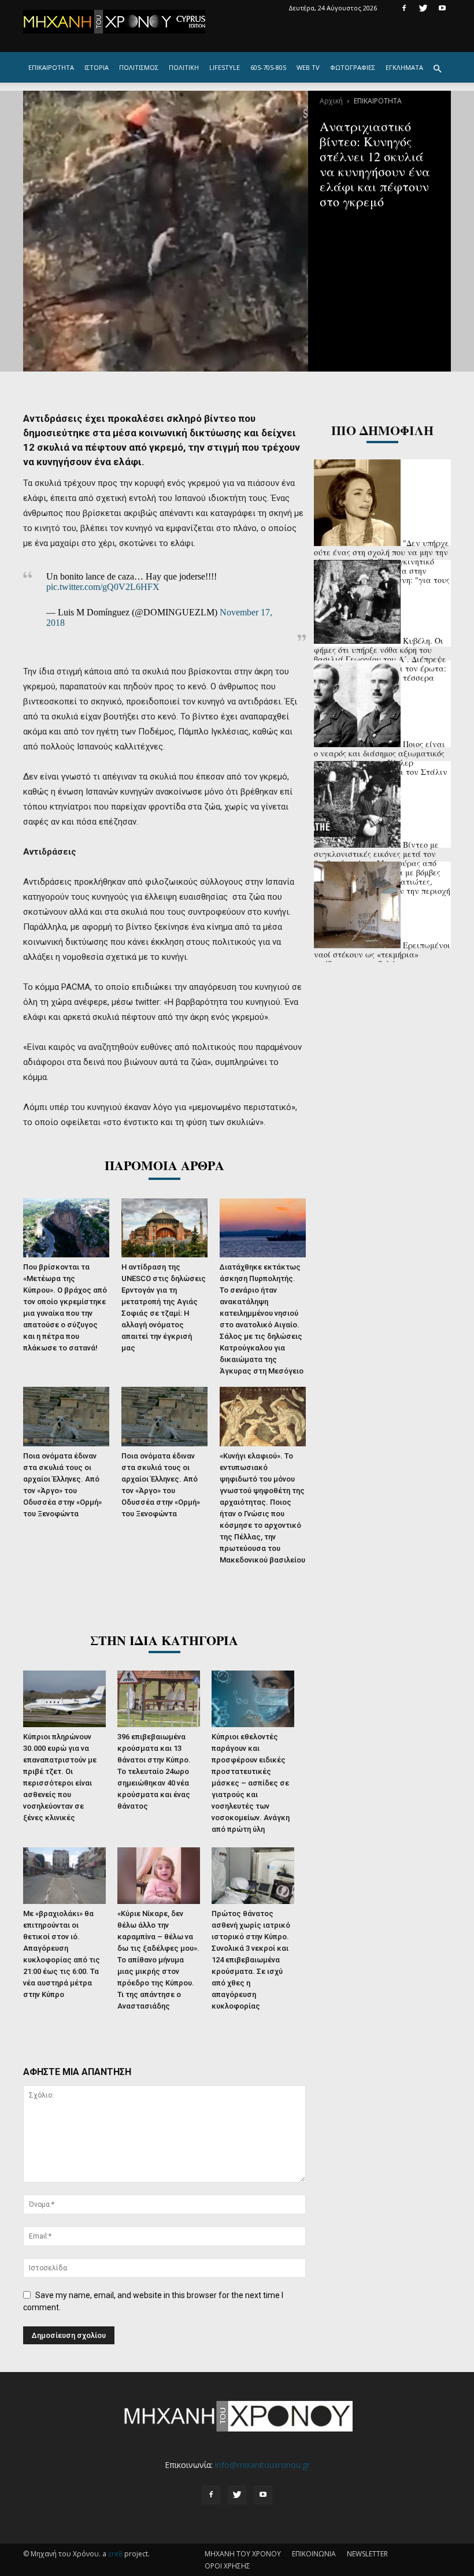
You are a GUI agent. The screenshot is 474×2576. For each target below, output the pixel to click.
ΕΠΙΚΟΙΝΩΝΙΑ (314, 2554)
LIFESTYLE (225, 67)
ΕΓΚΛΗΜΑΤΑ (404, 67)
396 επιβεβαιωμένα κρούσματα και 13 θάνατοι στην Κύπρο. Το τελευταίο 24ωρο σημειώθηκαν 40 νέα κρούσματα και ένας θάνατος (154, 1771)
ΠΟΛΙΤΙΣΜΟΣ (139, 67)
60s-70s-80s (268, 67)
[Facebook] (404, 8)
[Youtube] (442, 8)
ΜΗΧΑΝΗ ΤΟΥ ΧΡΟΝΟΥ (243, 2554)
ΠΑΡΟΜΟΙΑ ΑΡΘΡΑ (164, 1165)
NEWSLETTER (367, 2554)
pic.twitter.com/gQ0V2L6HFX (103, 587)
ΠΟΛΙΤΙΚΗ (184, 67)
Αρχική (331, 101)
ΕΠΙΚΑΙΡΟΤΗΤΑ (51, 67)
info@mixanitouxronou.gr (262, 2465)
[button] (437, 69)
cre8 (115, 2554)
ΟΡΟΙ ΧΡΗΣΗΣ (227, 2566)
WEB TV (308, 67)
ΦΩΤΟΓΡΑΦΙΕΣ (353, 67)
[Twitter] (423, 8)
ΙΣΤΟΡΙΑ (97, 67)
